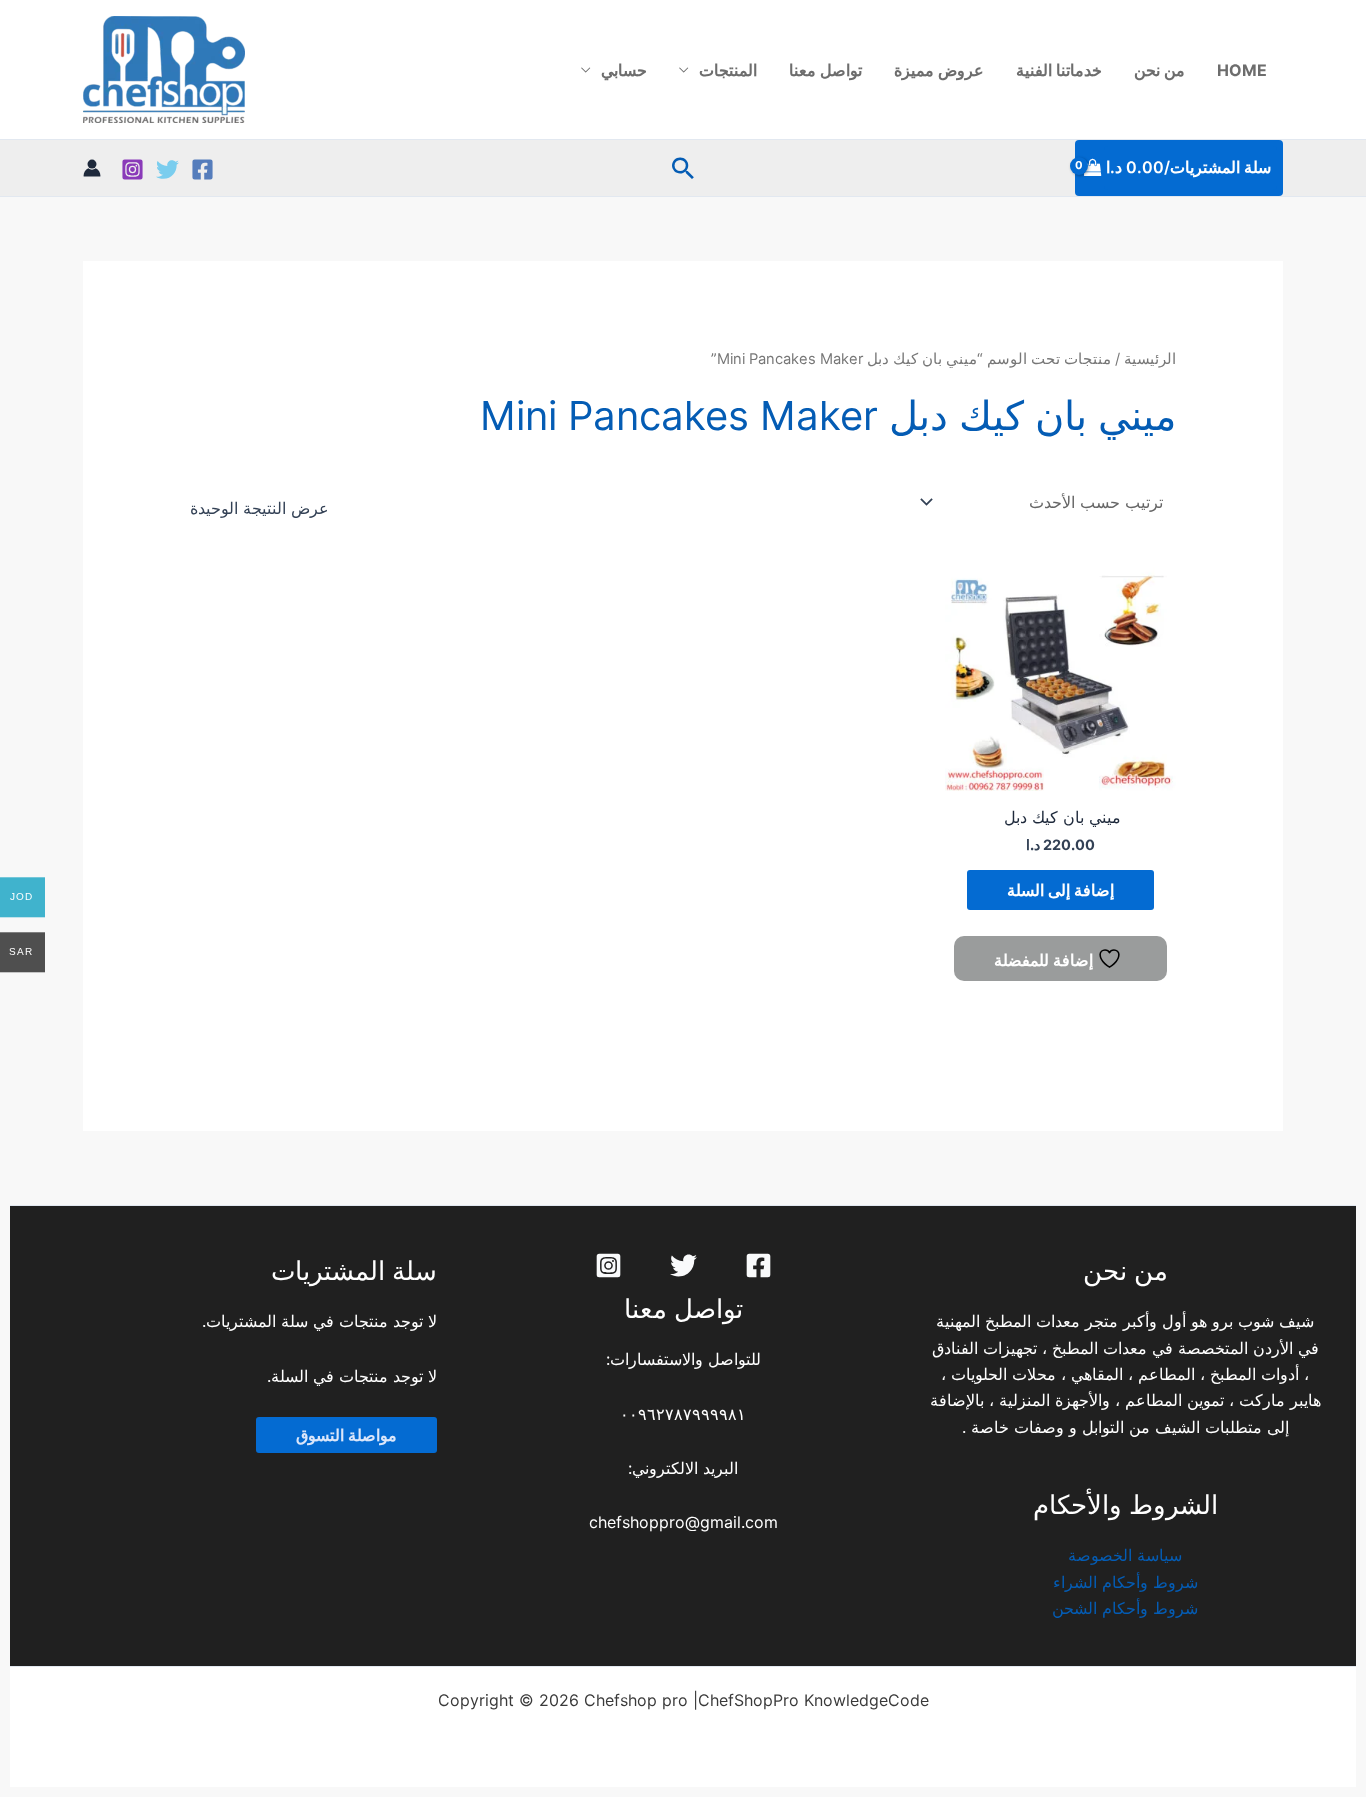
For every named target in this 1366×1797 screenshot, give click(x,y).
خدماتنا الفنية (1059, 70)
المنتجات (728, 70)
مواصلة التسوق (346, 1435)
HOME (1242, 70)
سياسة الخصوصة (1125, 1555)
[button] (683, 168)
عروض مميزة (939, 70)
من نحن (1159, 70)
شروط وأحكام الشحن (1125, 1608)
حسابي (624, 70)
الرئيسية (1150, 359)
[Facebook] (202, 169)
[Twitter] (167, 169)
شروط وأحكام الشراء (1125, 1582)
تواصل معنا (825, 70)
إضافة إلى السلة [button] (1060, 890)
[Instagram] (132, 169)
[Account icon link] (92, 168)
